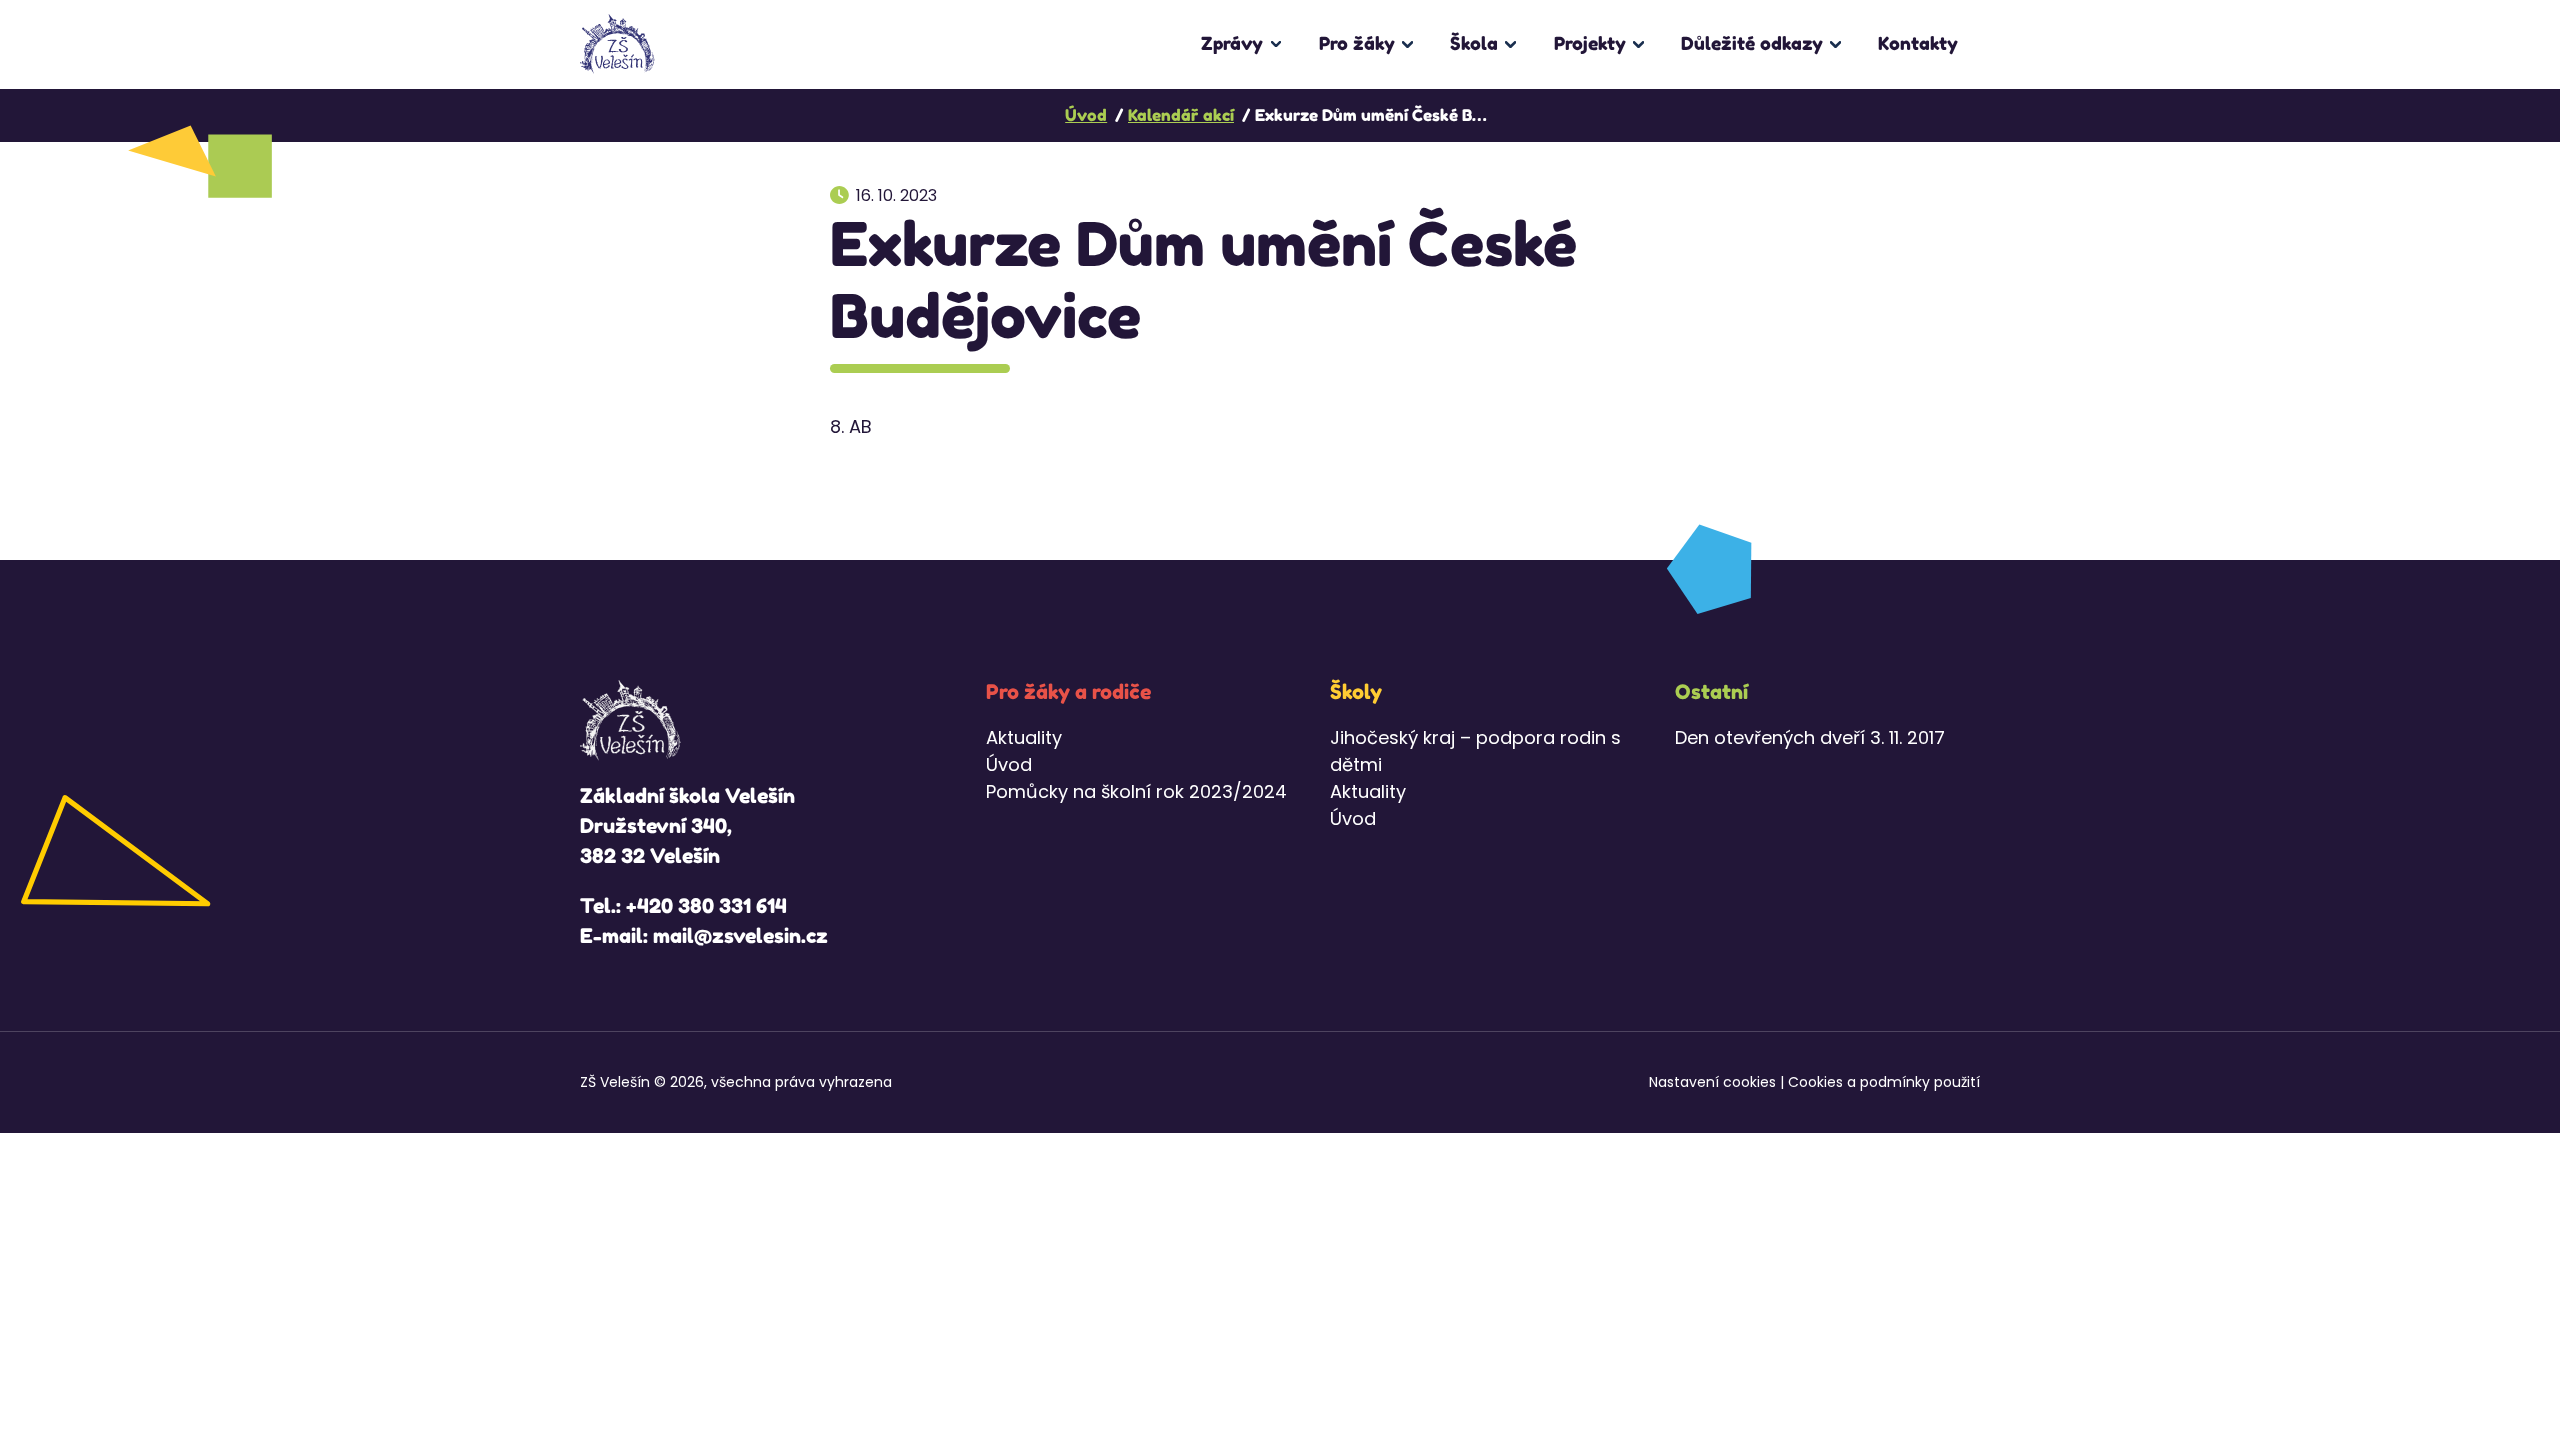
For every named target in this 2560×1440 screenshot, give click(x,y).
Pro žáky (1357, 43)
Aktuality (1024, 737)
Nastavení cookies (1712, 1082)
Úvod (1009, 764)
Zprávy (1232, 43)
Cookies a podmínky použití (1884, 1082)
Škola (1474, 43)
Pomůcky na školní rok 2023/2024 (1136, 791)
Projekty (1590, 43)
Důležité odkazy (1752, 43)
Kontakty (1918, 43)
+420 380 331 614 (706, 906)
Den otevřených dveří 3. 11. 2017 (1810, 737)
